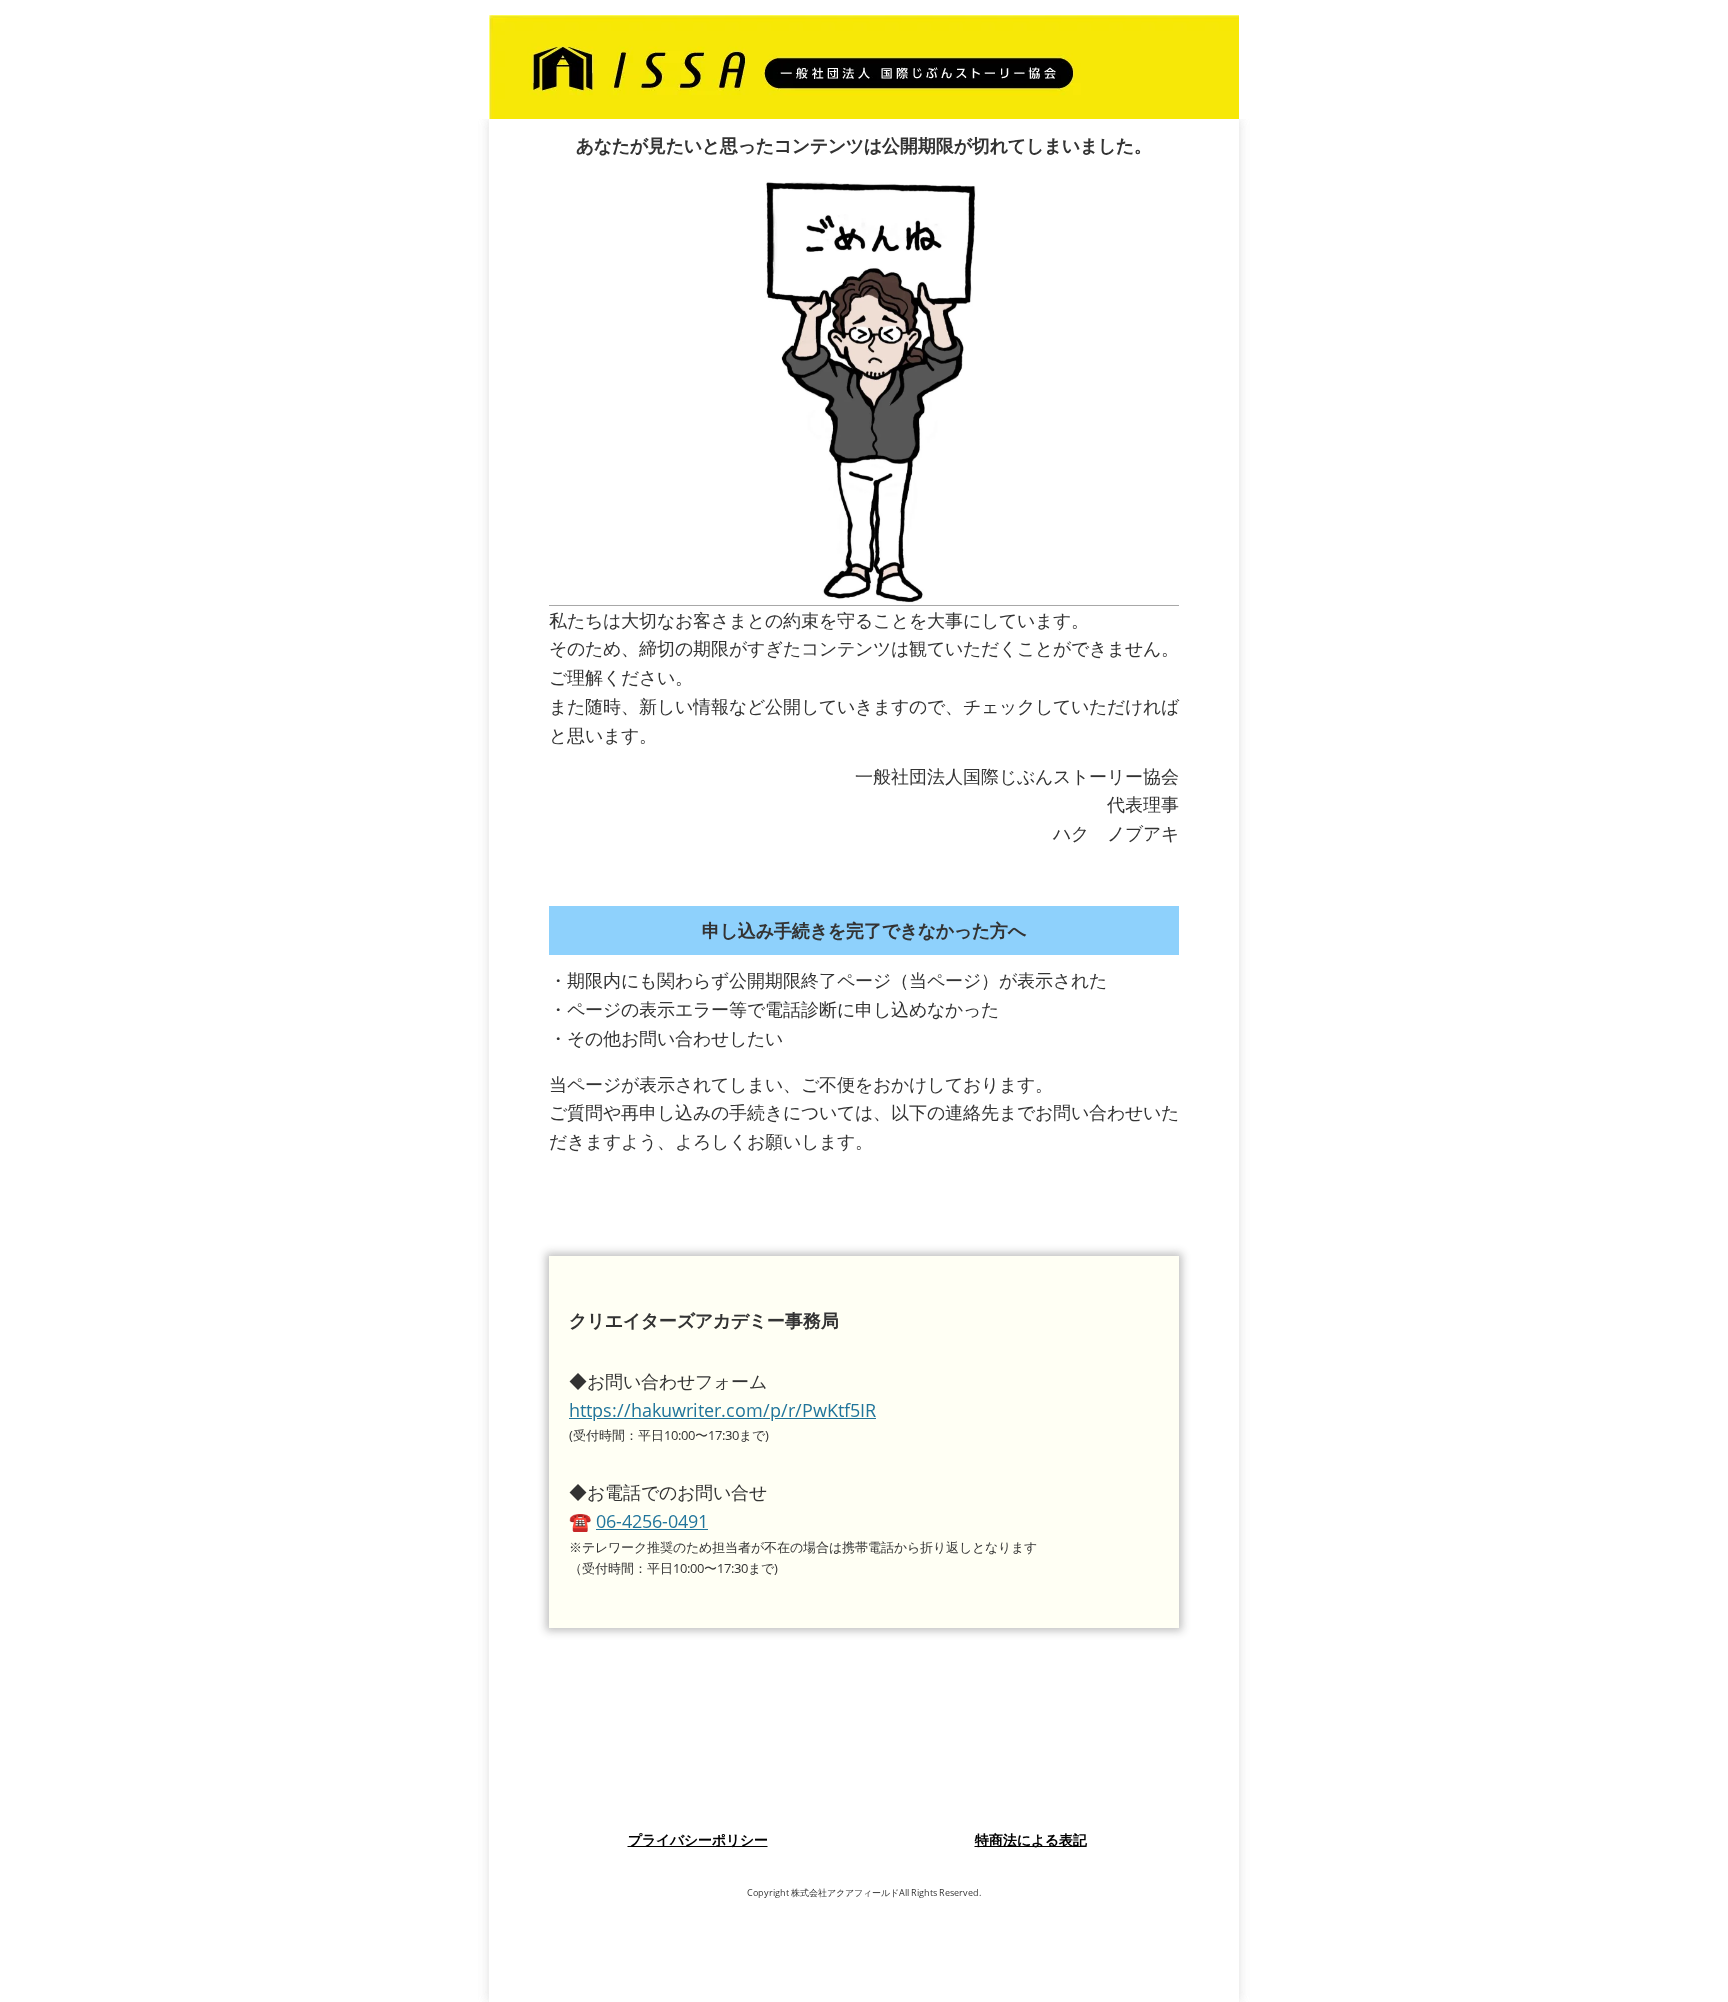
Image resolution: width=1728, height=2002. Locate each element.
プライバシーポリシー (698, 1839)
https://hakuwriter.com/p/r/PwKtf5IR (722, 1410)
